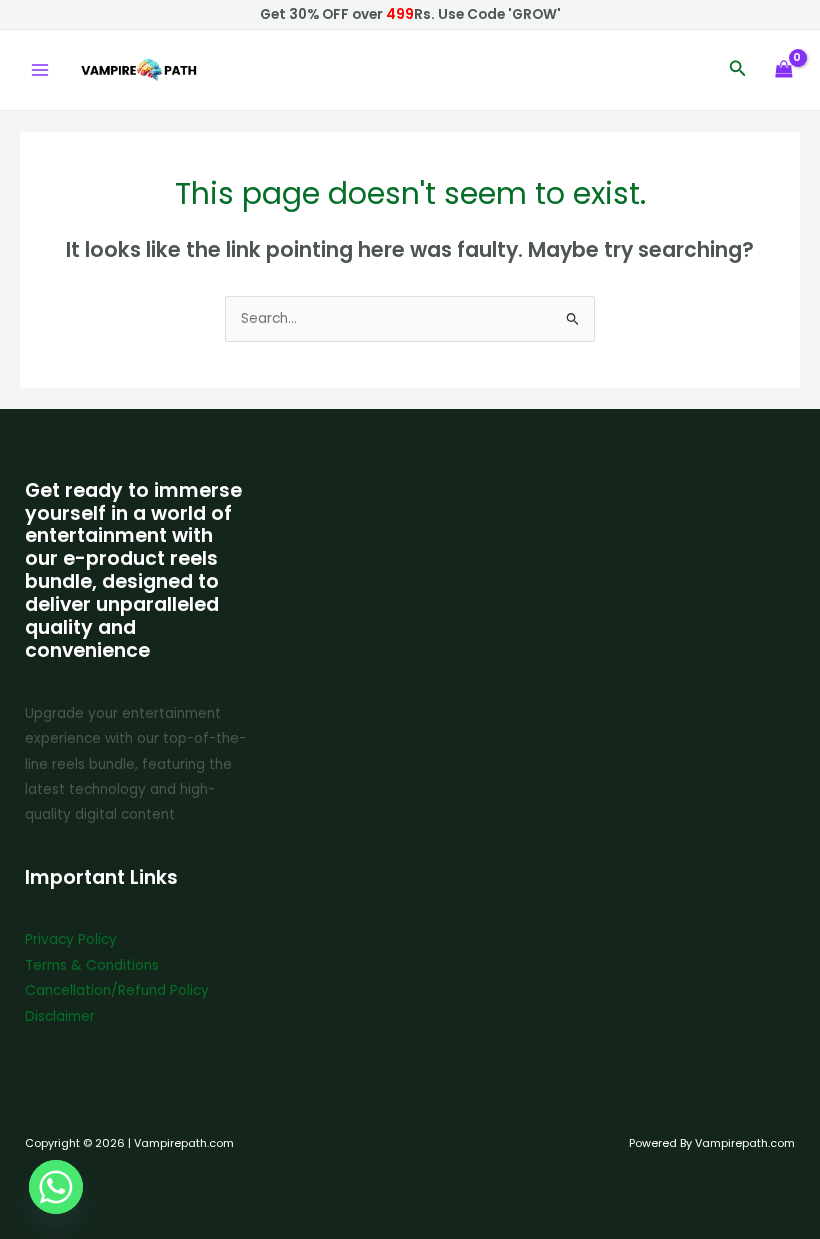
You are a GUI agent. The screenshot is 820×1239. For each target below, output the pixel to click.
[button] (738, 70)
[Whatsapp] (56, 1187)
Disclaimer (60, 1016)
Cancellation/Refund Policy (117, 990)
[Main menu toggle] (39, 70)
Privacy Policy (71, 939)
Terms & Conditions (92, 965)
